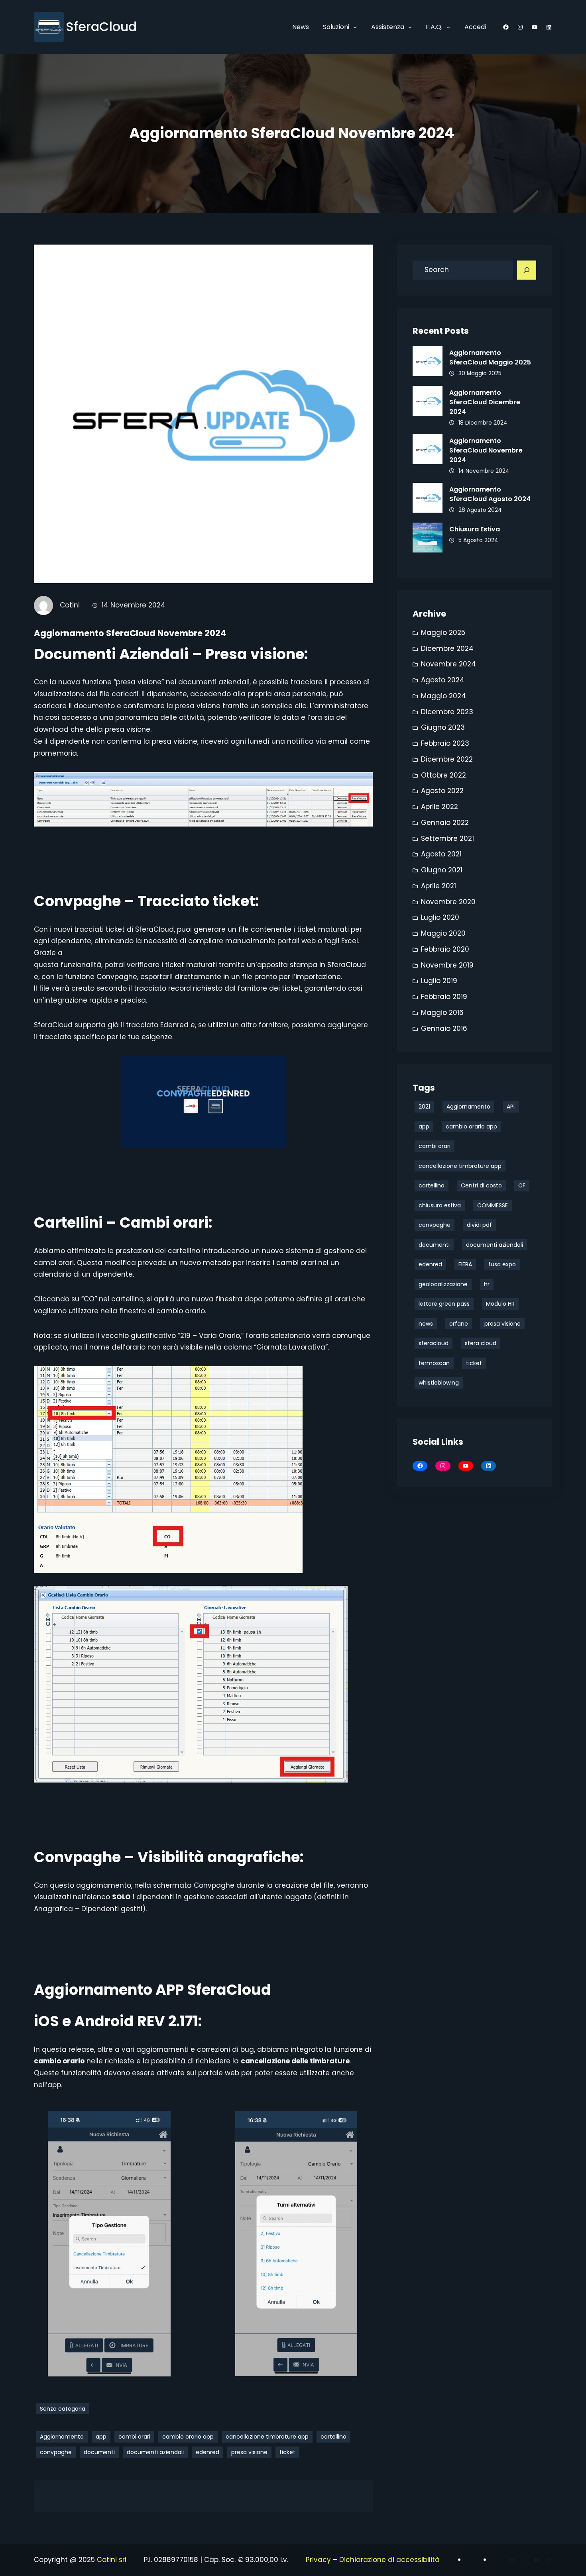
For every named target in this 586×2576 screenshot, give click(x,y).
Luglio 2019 (439, 981)
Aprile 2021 (439, 886)
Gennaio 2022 (445, 823)
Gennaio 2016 (444, 1028)
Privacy (318, 2560)
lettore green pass (444, 1304)
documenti (99, 2452)
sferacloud (434, 1343)
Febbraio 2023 (445, 743)
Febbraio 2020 (445, 949)
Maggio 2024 (443, 696)
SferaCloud (101, 26)
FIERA (465, 1264)
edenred (207, 2452)
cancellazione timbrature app (267, 2437)
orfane (459, 1324)
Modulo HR (500, 1304)
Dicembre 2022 (447, 759)
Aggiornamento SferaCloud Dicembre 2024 (485, 402)
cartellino (333, 2437)
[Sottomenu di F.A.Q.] (448, 27)
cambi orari (134, 2437)
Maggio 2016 (442, 1013)
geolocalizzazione (443, 1284)
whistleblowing (439, 1383)
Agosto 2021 (441, 854)
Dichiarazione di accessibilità (389, 2560)
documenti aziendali (155, 2452)
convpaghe (56, 2452)
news (426, 1324)
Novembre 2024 (448, 664)
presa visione (249, 2452)
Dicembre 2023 (447, 712)
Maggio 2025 (443, 633)
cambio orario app (188, 2437)
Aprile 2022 (439, 807)
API (511, 1107)
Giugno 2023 (443, 727)
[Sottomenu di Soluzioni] (355, 27)
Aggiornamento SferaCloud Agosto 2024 (491, 494)
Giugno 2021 (442, 870)
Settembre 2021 (447, 838)
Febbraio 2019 (444, 997)
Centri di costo (481, 1185)
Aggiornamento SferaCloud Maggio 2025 (490, 358)
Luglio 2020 (440, 917)
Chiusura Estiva (475, 529)
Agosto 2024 (443, 680)
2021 (424, 1107)
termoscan (434, 1363)
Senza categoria (63, 2409)
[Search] (527, 270)
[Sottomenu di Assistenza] (410, 27)
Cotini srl (112, 2560)
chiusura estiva (440, 1205)
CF (522, 1185)
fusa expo (502, 1264)
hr (487, 1284)
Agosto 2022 (442, 791)
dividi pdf (479, 1225)
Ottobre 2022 (443, 775)
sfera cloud (481, 1343)
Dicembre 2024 (447, 648)
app (101, 2437)
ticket (287, 2452)
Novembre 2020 (448, 902)
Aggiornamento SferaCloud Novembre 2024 (486, 450)
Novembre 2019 (447, 965)
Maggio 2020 (443, 933)
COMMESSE (493, 1205)
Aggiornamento (62, 2437)
